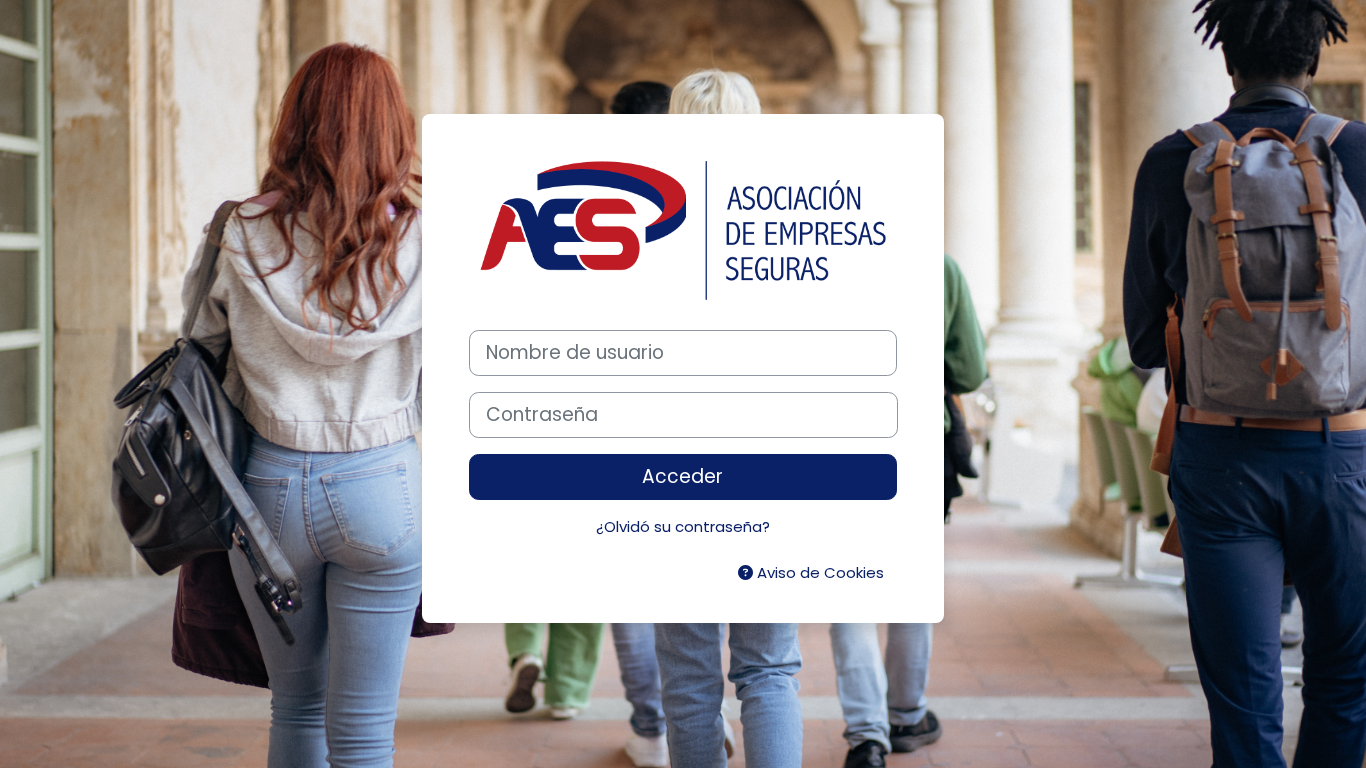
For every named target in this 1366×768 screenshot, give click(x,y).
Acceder (682, 476)
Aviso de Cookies (818, 572)
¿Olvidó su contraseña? (683, 526)
